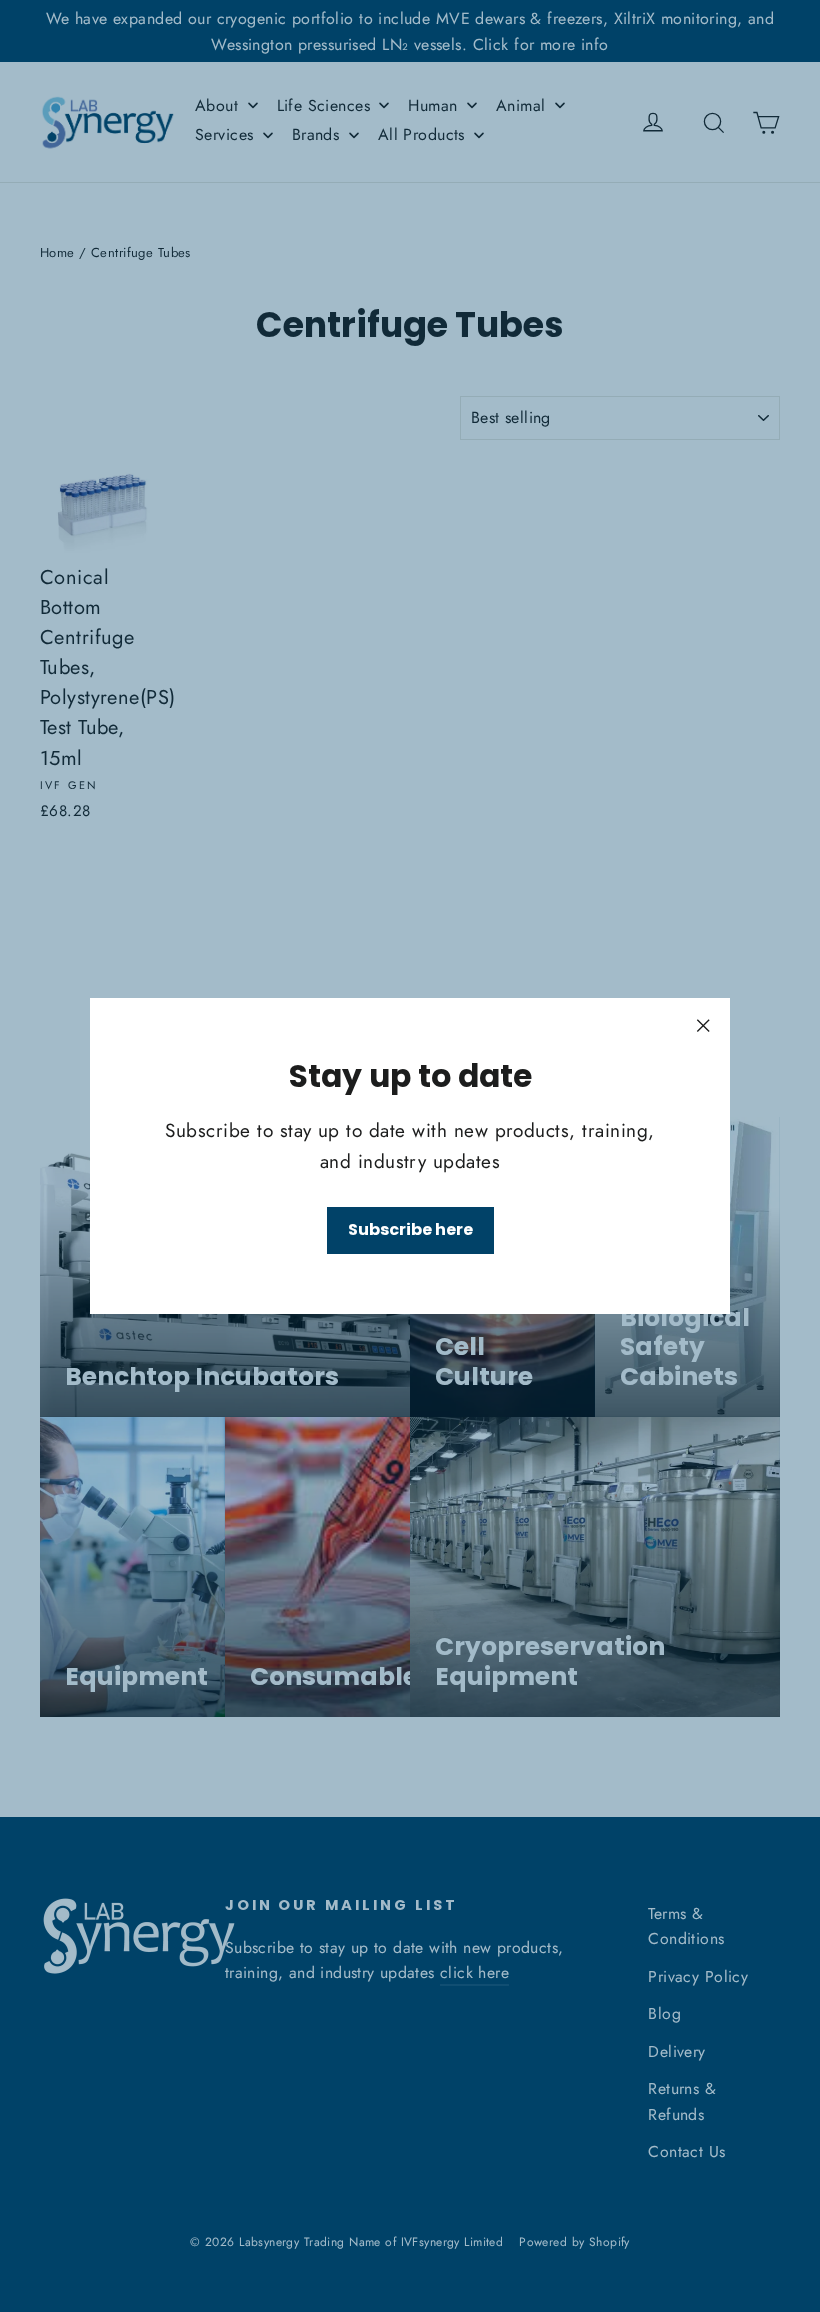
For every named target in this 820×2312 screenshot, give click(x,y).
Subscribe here (410, 1229)
